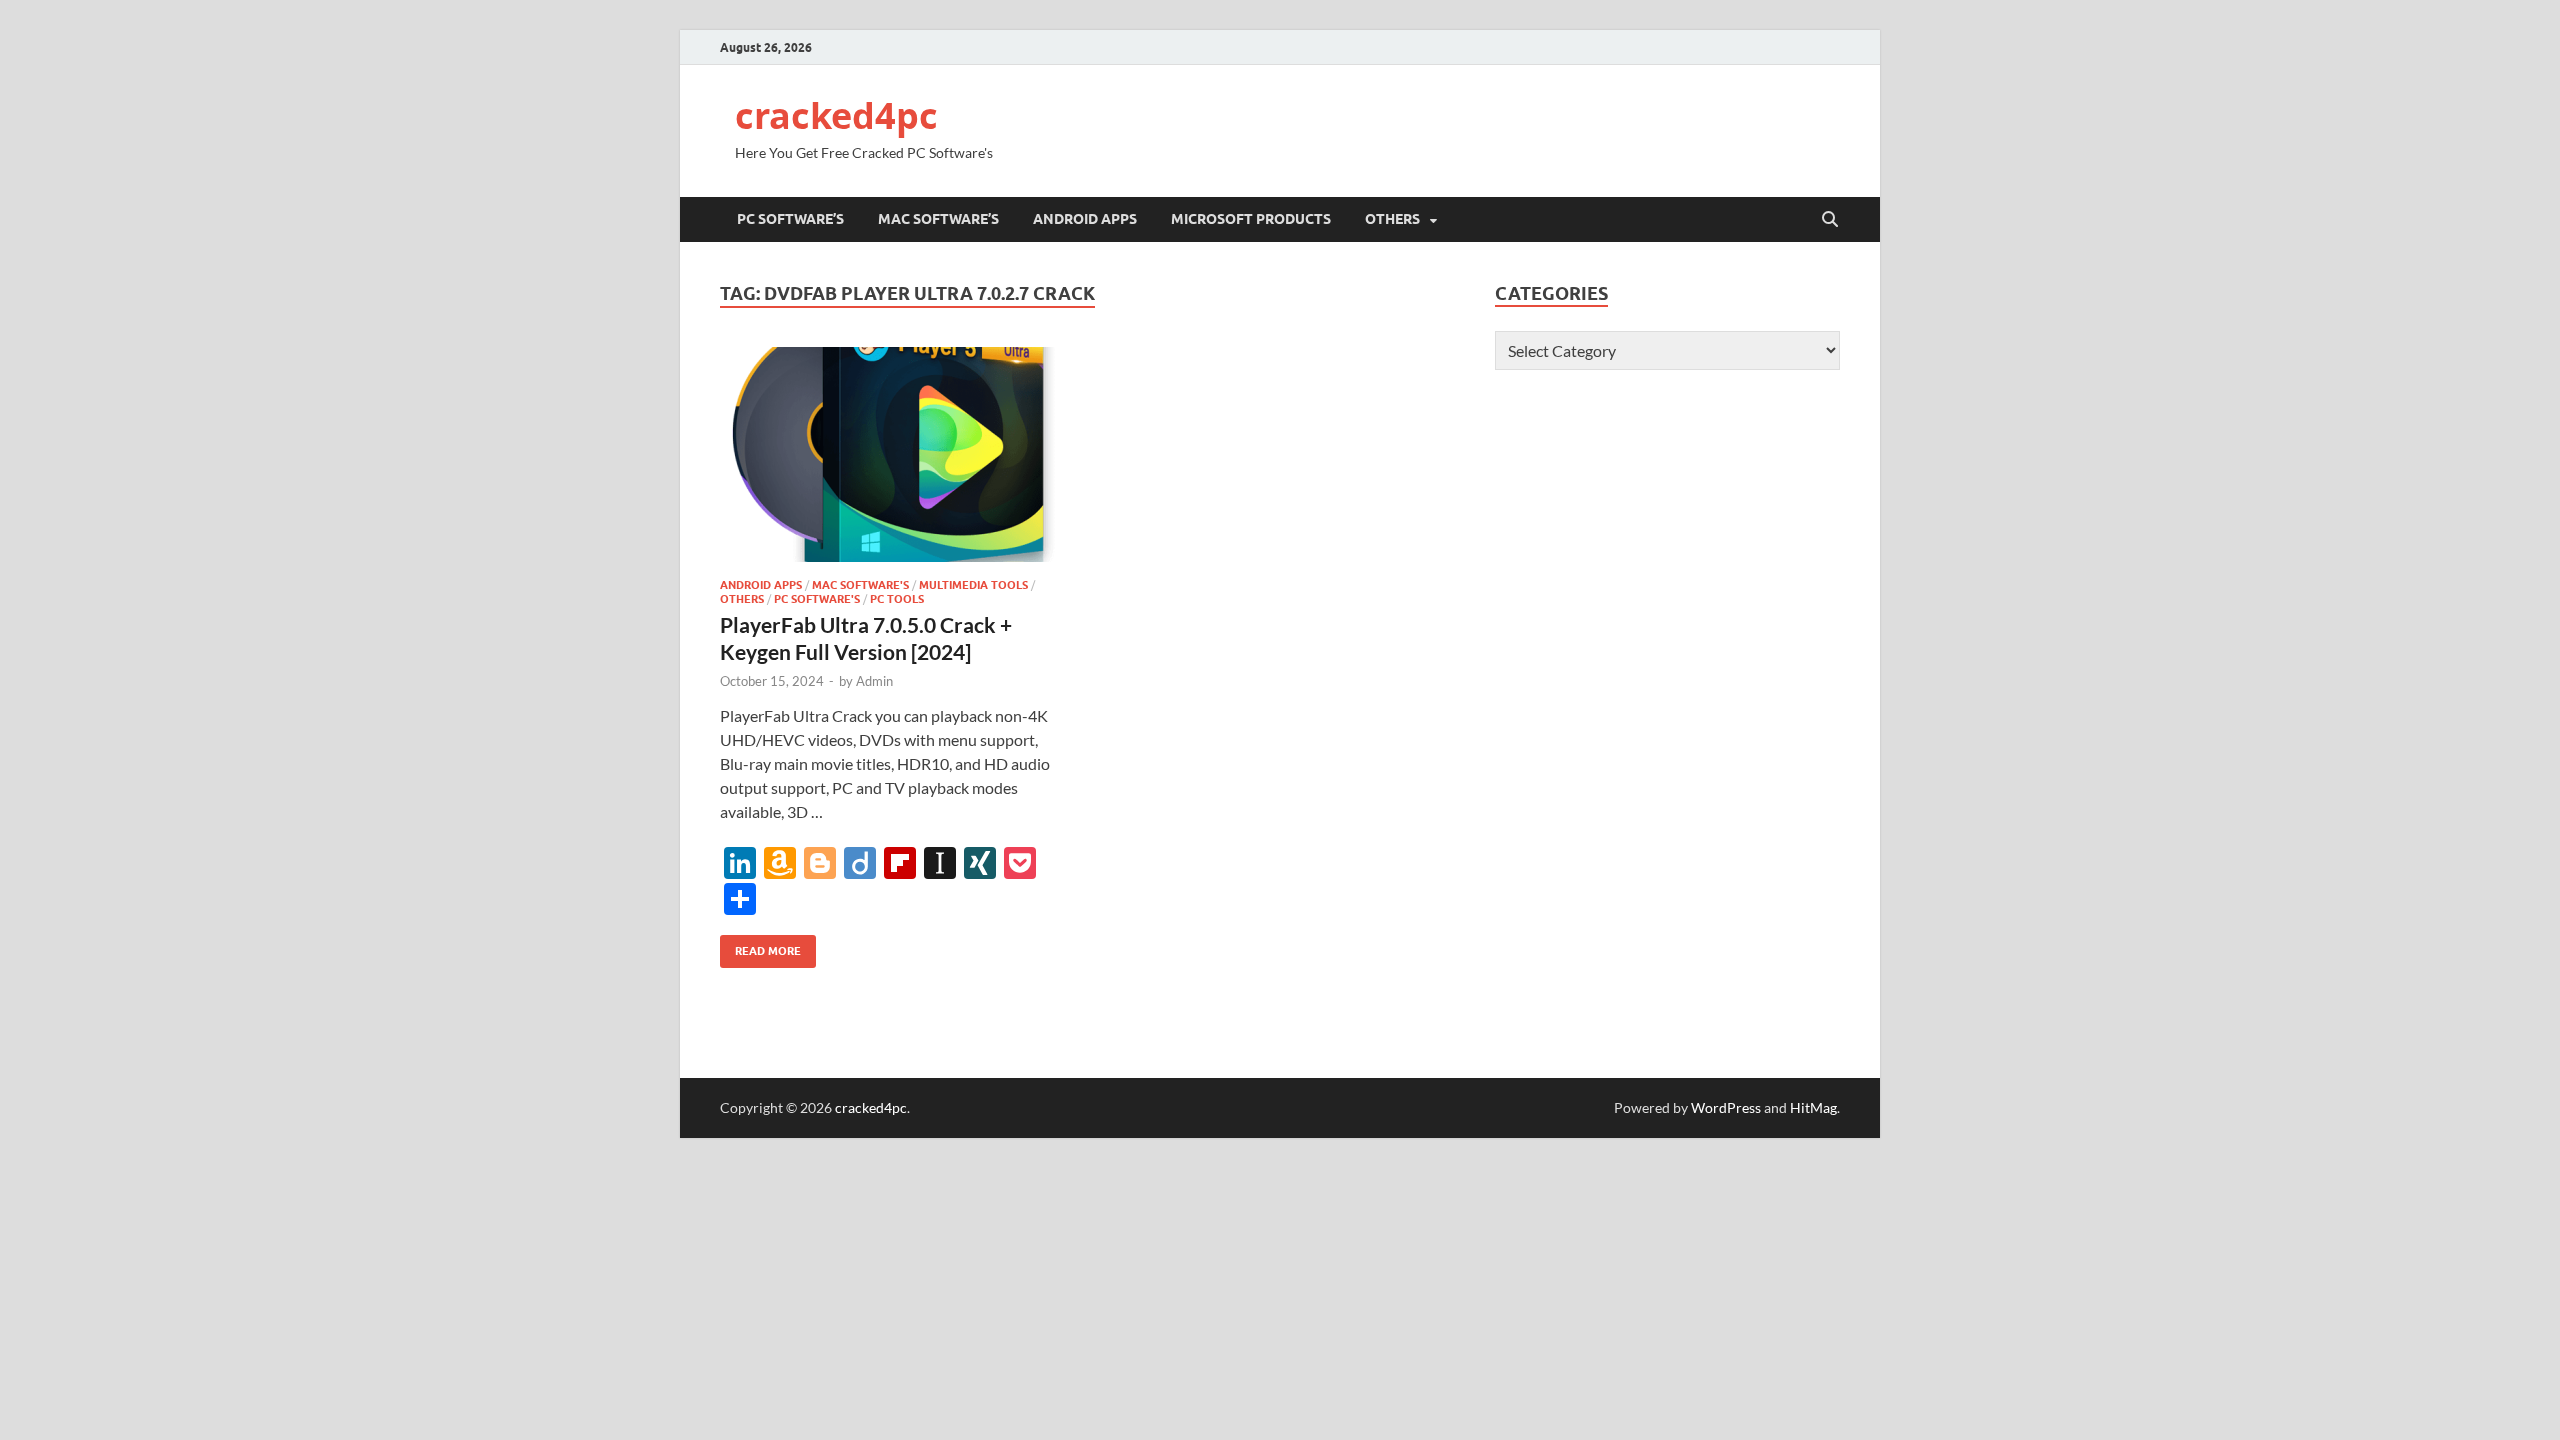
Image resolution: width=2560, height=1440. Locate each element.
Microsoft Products (1251, 219)
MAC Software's (860, 585)
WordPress (1726, 1107)
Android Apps (1085, 219)
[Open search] (1830, 220)
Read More (760, 946)
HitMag (1813, 1107)
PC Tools (897, 599)
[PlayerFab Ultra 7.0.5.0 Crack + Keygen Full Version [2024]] (894, 454)
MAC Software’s (938, 219)
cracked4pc (836, 115)
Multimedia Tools (973, 585)
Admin (874, 681)
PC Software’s (790, 219)
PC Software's (817, 599)
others (1392, 219)
